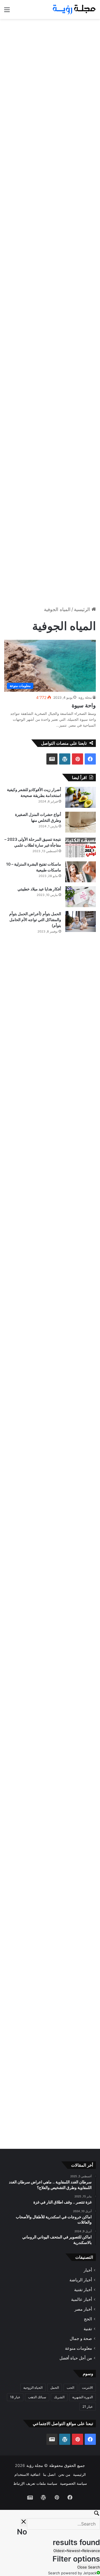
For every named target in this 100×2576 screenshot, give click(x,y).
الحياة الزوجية (33, 2388)
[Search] (50, 2514)
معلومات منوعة (78, 2348)
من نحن (64, 2474)
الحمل (55, 2388)
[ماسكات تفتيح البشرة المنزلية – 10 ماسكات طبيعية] (81, 872)
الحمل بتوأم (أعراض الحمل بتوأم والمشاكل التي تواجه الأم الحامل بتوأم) (35, 920)
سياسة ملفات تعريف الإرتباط (35, 2483)
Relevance (91, 2551)
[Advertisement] (50, 75)
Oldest (59, 2551)
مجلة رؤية (85, 697)
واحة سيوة (84, 705)
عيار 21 (88, 2406)
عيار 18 (15, 2397)
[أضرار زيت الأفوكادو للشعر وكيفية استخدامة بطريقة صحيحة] (81, 797)
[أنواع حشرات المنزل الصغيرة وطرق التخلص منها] (81, 822)
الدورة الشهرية (82, 2397)
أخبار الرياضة (81, 2280)
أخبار (88, 2270)
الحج (88, 2319)
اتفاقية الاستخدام (27, 2474)
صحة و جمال (81, 2338)
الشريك (59, 2397)
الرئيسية (83, 609)
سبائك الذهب (37, 2397)
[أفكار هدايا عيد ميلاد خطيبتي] (81, 897)
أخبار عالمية (82, 2299)
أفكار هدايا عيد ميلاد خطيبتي (39, 889)
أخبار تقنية (83, 2290)
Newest (73, 2551)
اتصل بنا (49, 2474)
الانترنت (87, 2388)
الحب (70, 2388)
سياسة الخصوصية (73, 2483)
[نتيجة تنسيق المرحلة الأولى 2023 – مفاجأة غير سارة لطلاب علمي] (81, 847)
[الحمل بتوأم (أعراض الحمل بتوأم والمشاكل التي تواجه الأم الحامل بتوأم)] (81, 921)
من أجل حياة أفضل (76, 2358)
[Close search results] (24, 2522)
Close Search (89, 2567)
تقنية (88, 2329)
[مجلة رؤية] (74, 9)
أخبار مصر (83, 2309)
